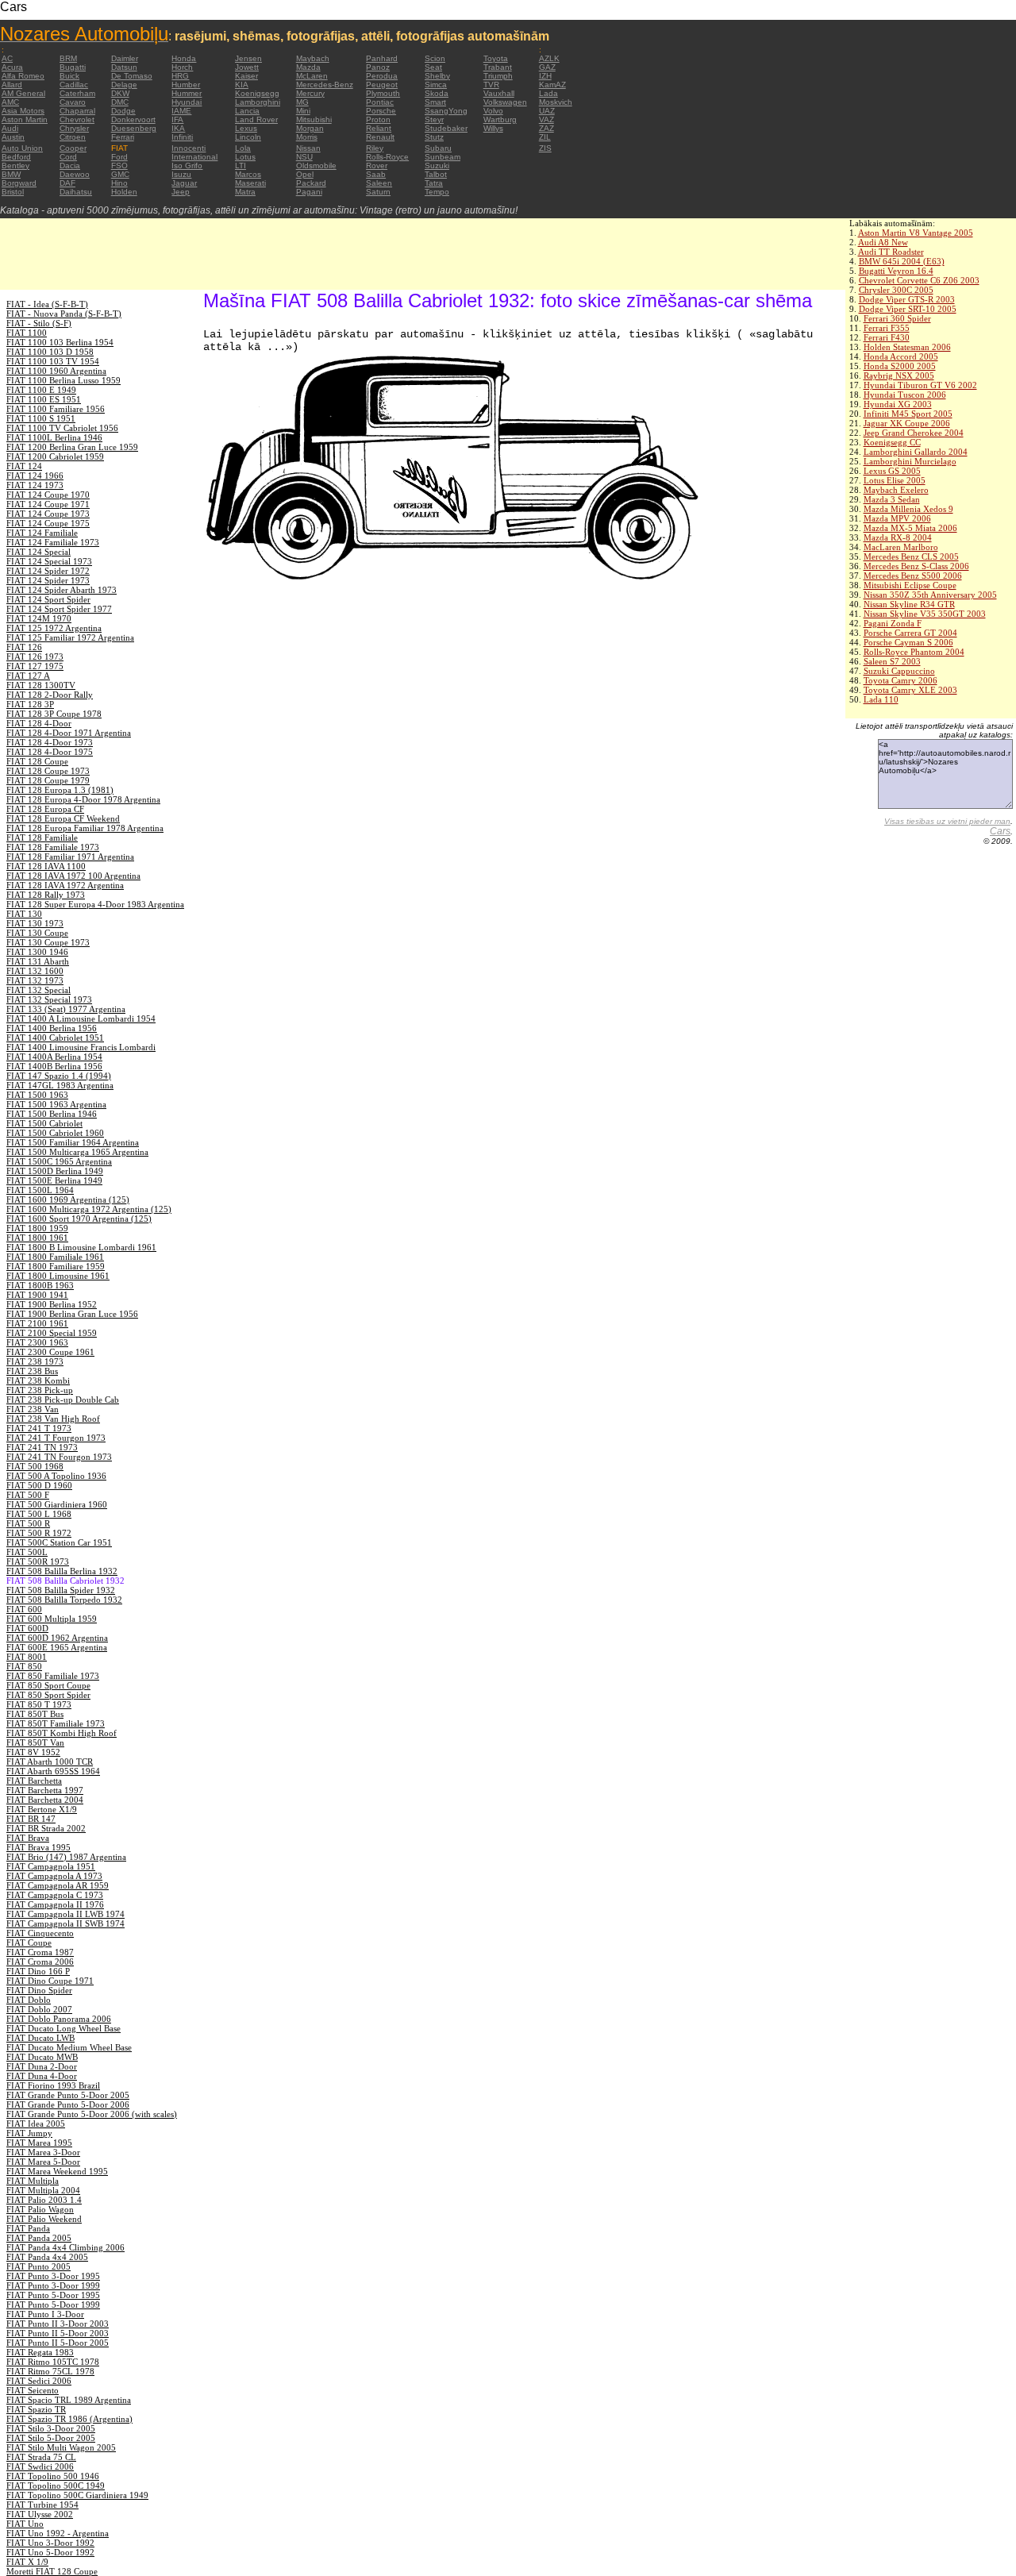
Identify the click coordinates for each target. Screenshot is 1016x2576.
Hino (119, 183)
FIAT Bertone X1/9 (42, 1809)
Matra (245, 192)
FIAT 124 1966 (35, 476)
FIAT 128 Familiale (42, 837)
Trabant (498, 67)
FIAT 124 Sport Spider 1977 (59, 609)
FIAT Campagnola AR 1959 (58, 1885)
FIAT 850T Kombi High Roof (62, 1733)
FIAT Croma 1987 (40, 1952)
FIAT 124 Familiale (42, 533)
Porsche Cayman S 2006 (908, 642)
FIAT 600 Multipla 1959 (52, 1619)
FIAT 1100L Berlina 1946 (54, 437)
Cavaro (73, 102)
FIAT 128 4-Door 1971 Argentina (69, 733)
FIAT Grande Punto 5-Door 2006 (68, 2104)
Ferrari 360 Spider (897, 318)
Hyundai (187, 102)
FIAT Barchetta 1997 (45, 1790)
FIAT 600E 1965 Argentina (57, 1647)
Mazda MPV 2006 (897, 518)
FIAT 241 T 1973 (39, 1428)
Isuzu (181, 174)
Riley (375, 148)
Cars (1000, 831)
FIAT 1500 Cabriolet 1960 (55, 1133)
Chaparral (77, 111)
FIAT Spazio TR (36, 2409)
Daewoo (75, 174)
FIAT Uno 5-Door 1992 (50, 2552)
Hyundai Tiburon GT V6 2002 (920, 385)
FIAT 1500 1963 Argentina (56, 1104)
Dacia (70, 166)
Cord (68, 157)
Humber (186, 85)
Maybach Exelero (896, 490)
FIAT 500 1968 (35, 1466)
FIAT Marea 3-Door (43, 2152)
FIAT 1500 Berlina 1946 (52, 1114)
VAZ (546, 119)
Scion (435, 58)
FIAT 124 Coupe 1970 (48, 495)
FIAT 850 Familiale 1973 (53, 1676)
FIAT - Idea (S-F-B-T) (47, 304)
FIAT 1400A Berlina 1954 (54, 1057)
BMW (11, 174)
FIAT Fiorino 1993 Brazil (53, 2085)
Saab (376, 174)
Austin (13, 137)
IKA (178, 128)
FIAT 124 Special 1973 (49, 561)
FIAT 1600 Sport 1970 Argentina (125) (79, 1219)
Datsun (124, 67)
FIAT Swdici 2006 (40, 2466)
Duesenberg (134, 128)
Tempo (437, 192)
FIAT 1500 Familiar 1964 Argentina (73, 1142)
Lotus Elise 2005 (895, 480)
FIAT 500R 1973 (38, 1561)
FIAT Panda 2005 (39, 2238)
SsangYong (446, 111)
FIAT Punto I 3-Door (45, 2314)
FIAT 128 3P (30, 704)
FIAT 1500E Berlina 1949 (54, 1180)
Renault (380, 137)
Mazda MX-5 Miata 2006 (910, 528)
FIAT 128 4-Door (39, 723)
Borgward (19, 183)
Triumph (498, 76)
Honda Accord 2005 (901, 356)
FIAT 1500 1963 (37, 1095)
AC (7, 58)
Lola (243, 148)
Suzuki (437, 166)
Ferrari (123, 137)
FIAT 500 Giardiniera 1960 (57, 1504)
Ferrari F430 (887, 337)
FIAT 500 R (28, 1523)
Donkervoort (133, 119)
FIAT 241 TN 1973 (42, 1447)
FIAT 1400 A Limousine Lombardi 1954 (81, 1018)
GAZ (547, 67)
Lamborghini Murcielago (910, 461)
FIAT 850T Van (35, 1742)
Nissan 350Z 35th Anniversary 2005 (930, 595)
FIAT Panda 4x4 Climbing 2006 (65, 2247)
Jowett (247, 67)
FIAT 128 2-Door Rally (50, 695)
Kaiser (246, 76)
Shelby (437, 76)
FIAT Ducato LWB (40, 2038)
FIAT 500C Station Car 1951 (59, 1542)
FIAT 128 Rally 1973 (46, 895)
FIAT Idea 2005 (36, 2124)
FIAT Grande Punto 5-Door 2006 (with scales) (92, 2114)
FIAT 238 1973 (35, 1361)
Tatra (434, 183)
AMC (10, 102)
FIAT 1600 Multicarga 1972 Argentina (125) (89, 1209)
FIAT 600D (27, 1628)
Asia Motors (23, 111)
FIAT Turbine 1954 (42, 2505)
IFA (177, 119)
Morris (307, 137)
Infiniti (182, 137)
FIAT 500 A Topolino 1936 (56, 1476)
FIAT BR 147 (31, 1819)
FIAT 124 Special (38, 552)
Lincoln (248, 137)
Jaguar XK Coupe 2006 (907, 423)
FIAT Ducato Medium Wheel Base (69, 2047)
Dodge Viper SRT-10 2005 (908, 309)
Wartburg (500, 119)
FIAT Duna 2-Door (42, 2066)
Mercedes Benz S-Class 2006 (916, 566)
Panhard (382, 58)
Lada (548, 93)
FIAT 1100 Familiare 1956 (56, 409)
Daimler (125, 58)
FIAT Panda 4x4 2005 (47, 2257)
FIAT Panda (28, 2228)
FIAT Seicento (33, 2390)
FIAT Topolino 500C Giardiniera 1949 (77, 2495)
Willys (493, 128)
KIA (242, 85)
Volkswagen (505, 102)
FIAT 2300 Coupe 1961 (50, 1352)
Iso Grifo (187, 166)
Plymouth (383, 93)
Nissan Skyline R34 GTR (909, 604)
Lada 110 (881, 699)
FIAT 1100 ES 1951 (44, 399)
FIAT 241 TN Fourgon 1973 (59, 1457)
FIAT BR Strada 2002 (46, 1828)
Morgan (310, 128)
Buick (69, 76)
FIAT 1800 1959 (37, 1228)
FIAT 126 (24, 647)
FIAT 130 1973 (35, 923)
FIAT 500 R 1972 (39, 1533)
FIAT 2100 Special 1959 (52, 1333)
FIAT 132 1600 (35, 971)
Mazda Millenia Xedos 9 (908, 509)
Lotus (245, 157)
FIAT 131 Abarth (38, 961)
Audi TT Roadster (891, 252)
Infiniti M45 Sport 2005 (908, 414)
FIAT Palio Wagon (40, 2209)
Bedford (16, 157)
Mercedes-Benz (325, 85)
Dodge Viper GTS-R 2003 (907, 299)
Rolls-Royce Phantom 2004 (914, 652)
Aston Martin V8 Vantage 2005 (916, 233)
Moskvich (556, 102)
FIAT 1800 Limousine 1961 (58, 1276)
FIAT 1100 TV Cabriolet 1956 (62, 428)
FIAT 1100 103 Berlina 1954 (60, 342)
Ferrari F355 (887, 328)
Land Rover (256, 119)
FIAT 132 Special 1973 (49, 999)
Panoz (378, 67)
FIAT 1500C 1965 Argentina (59, 1161)
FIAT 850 (24, 1666)
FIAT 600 (24, 1609)
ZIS (545, 148)
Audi (10, 128)
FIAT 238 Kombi (38, 1380)
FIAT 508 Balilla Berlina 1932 (62, 1571)
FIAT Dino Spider (39, 1990)
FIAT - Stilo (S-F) (39, 323)
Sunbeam (443, 157)
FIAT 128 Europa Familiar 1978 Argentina (85, 828)
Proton (378, 119)
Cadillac (74, 85)
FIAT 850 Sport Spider (48, 1695)
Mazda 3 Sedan (892, 499)
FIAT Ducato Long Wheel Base (63, 2028)
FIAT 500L (27, 1552)
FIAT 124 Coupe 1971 (48, 504)
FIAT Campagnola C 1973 (55, 1895)
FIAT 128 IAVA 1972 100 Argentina (73, 876)
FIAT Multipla (33, 2181)
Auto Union (22, 148)
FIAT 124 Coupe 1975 (48, 523)
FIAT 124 (24, 466)
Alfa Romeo (23, 76)
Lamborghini (258, 102)
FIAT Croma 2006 (40, 1962)
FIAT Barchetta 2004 (45, 1800)
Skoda (437, 93)
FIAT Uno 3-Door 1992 (50, 2543)
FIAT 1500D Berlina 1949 (55, 1171)
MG (302, 102)
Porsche (381, 111)
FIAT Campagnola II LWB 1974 (65, 1914)
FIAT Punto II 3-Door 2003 (58, 2324)
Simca (436, 85)
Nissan (308, 148)
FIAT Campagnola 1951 (51, 1866)
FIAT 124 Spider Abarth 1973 (62, 590)
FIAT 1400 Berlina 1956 (52, 1028)
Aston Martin (25, 119)
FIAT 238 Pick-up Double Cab (63, 1400)
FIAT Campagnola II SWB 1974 (65, 1923)
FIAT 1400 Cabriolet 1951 (55, 1038)
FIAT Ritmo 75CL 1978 (50, 2371)
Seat (433, 67)
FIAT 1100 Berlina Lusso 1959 (63, 380)
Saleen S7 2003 (892, 661)
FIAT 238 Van (33, 1409)
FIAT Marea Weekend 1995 (57, 2171)
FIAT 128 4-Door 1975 (50, 752)
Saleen (379, 183)
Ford (119, 157)
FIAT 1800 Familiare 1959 (56, 1266)
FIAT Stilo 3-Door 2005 (51, 2428)
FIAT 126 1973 (35, 657)
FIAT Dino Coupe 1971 (50, 1981)
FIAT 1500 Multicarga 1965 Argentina (77, 1152)
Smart (435, 102)
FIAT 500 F (28, 1495)
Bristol (13, 192)
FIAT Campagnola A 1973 (54, 1876)
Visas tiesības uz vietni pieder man (947, 821)
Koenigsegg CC (892, 442)
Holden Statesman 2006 (907, 347)
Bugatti (73, 67)
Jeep (181, 192)
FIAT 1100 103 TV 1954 (53, 361)
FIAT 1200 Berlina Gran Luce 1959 (72, 447)
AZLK (549, 58)
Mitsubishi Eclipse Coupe (910, 585)
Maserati (250, 183)
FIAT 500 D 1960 (39, 1485)
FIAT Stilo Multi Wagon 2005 (61, 2447)
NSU (304, 157)
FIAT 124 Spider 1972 (48, 571)
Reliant (379, 128)
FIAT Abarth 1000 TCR (50, 1762)
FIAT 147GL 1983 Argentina (60, 1085)
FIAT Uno (25, 2524)
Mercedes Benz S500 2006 (913, 576)
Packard (311, 183)
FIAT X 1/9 (27, 2562)
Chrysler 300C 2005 (896, 290)
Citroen (73, 137)
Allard (12, 85)
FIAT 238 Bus (32, 1371)
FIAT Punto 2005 (38, 2266)
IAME (181, 111)
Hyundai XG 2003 (898, 404)
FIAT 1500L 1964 (40, 1190)
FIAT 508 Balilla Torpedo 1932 (64, 1600)
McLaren (312, 76)
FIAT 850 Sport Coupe (48, 1685)
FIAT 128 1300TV (41, 685)
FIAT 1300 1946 (37, 952)
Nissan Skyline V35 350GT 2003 (925, 614)
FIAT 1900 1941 (37, 1295)
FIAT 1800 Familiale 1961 (55, 1257)
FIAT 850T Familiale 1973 (56, 1723)
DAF (67, 183)
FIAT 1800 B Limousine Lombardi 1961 (81, 1247)
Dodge (123, 111)
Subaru (438, 148)
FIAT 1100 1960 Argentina (56, 371)
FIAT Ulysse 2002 (40, 2514)
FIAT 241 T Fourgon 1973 (56, 1438)
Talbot (436, 174)
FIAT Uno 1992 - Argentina (58, 2533)
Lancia (247, 111)
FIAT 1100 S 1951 (41, 418)
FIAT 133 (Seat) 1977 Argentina (66, 1009)
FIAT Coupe (29, 1943)
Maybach (313, 58)
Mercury (310, 93)
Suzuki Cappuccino (899, 671)
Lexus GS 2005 (892, 471)
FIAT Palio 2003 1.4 (44, 2200)
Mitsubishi (314, 119)
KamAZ (552, 85)
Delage (124, 85)
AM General (23, 93)
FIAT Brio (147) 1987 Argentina (66, 1857)
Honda (184, 58)
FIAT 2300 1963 (37, 1342)
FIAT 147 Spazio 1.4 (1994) (59, 1076)
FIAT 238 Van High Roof (53, 1419)
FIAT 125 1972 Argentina (54, 628)
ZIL (545, 137)
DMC (120, 102)
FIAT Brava (28, 1838)
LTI (241, 166)
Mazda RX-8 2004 (898, 537)
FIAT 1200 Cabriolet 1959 (55, 456)
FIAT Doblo (29, 2000)
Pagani (309, 192)
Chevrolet (77, 119)
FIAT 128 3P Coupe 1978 (54, 714)
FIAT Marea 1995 (39, 2143)
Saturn (378, 192)
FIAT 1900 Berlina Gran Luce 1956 (72, 1314)
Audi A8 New (883, 242)
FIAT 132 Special (38, 990)
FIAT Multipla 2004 (43, 2190)
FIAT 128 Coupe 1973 (48, 771)
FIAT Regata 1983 (40, 2352)
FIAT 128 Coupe (37, 761)
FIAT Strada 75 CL (41, 2457)
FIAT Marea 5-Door (43, 2162)
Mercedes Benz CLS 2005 (911, 556)
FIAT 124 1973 (35, 485)
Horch (182, 67)
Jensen (248, 58)
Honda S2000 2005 (900, 366)
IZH (545, 76)
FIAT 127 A (28, 676)
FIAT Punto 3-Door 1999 (53, 2285)
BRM (68, 58)
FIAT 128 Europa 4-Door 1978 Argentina (83, 799)
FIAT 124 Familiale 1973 (53, 542)
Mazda (308, 67)
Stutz (434, 137)
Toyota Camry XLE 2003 (910, 690)
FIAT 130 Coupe (37, 933)
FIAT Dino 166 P (38, 1971)
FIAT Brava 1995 (38, 1847)
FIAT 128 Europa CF (45, 809)
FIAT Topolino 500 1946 (53, 2476)
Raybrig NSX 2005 (899, 375)
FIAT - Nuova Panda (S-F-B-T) (64, 314)
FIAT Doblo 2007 (39, 2009)
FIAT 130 (24, 914)
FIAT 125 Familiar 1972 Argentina (70, 637)
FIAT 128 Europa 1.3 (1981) (60, 790)
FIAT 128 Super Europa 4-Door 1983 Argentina (95, 904)
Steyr (434, 119)
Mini (303, 111)
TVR (491, 85)
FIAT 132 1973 (35, 980)
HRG (180, 76)
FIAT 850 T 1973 (39, 1704)
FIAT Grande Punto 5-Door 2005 (68, 2095)
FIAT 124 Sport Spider (48, 599)
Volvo (493, 111)
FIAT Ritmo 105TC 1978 (53, 2362)
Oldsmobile (316, 166)
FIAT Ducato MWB (42, 2057)
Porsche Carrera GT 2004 (910, 633)
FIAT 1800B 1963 (40, 1285)
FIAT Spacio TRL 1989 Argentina (69, 2400)
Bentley (15, 166)
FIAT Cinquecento (40, 1933)
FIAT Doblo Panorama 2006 (59, 2019)
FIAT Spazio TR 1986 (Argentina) (69, 2419)
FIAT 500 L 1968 (39, 1514)
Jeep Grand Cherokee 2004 (914, 433)
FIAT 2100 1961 (37, 1323)
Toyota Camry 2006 (901, 680)
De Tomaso (132, 76)
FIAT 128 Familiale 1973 (53, 847)
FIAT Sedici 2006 (39, 2381)
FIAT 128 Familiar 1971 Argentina (70, 857)
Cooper (73, 148)
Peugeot (382, 85)
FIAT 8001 (27, 1657)
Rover (377, 166)
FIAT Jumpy (29, 2133)
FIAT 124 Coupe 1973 (48, 514)
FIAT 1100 (27, 333)
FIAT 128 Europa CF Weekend (63, 818)
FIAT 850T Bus (35, 1714)
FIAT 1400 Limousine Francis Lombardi (81, 1047)
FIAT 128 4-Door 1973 (50, 742)
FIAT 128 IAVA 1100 (46, 866)
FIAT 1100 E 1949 (41, 390)
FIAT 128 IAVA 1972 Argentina (65, 885)
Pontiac (380, 102)
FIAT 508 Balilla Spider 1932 (61, 1590)
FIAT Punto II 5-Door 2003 (58, 2333)
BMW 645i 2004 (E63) (902, 261)
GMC (120, 174)
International (194, 157)
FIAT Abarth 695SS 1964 (53, 1771)
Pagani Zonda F (893, 623)
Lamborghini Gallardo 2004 (916, 452)
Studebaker (446, 128)
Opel (305, 174)
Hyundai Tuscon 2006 (905, 395)
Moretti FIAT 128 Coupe (52, 2571)
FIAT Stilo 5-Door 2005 (51, 2438)
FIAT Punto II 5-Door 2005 (58, 2343)
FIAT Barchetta (34, 1781)
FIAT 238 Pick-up (40, 1390)
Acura (12, 67)
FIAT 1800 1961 (37, 1238)
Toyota (496, 58)
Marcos (248, 174)
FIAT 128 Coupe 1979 (48, 780)
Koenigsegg (257, 93)
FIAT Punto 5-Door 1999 (53, 2305)
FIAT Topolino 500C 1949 (56, 2486)
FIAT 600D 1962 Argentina (57, 1638)
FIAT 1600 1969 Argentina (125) (68, 1199)
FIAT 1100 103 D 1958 (50, 352)
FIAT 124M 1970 (39, 618)
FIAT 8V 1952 (33, 1752)
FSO (119, 166)
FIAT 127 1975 (35, 666)
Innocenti (189, 148)
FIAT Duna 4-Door (42, 2076)
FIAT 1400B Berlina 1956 (54, 1066)
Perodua (382, 76)
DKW (120, 93)
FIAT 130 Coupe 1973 (48, 942)
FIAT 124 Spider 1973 (48, 580)
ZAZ (546, 128)
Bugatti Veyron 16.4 (896, 271)
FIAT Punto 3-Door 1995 (53, 2276)
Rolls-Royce (387, 157)
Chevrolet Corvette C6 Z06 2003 (919, 280)
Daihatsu (76, 192)
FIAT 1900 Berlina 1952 (52, 1304)
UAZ (547, 111)
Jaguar (184, 183)
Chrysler (74, 128)
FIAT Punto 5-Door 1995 (53, 2295)
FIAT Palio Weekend (44, 2219)
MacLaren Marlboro (901, 547)
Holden (124, 192)
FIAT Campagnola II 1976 (55, 1904)
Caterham (77, 93)
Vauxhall (499, 93)
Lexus (246, 128)
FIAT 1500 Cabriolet (44, 1123)
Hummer (187, 93)
